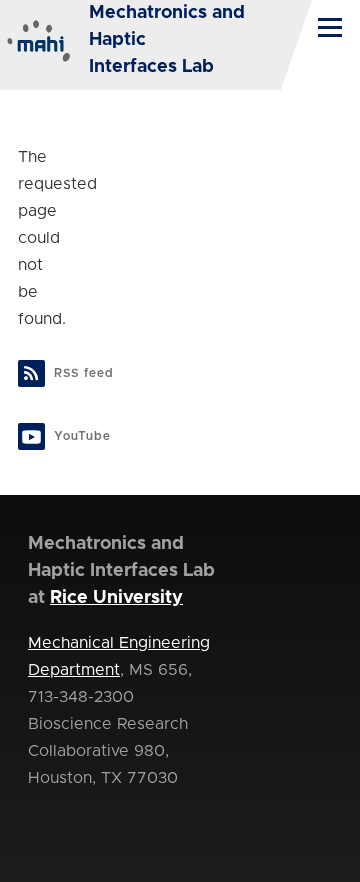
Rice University (116, 598)
